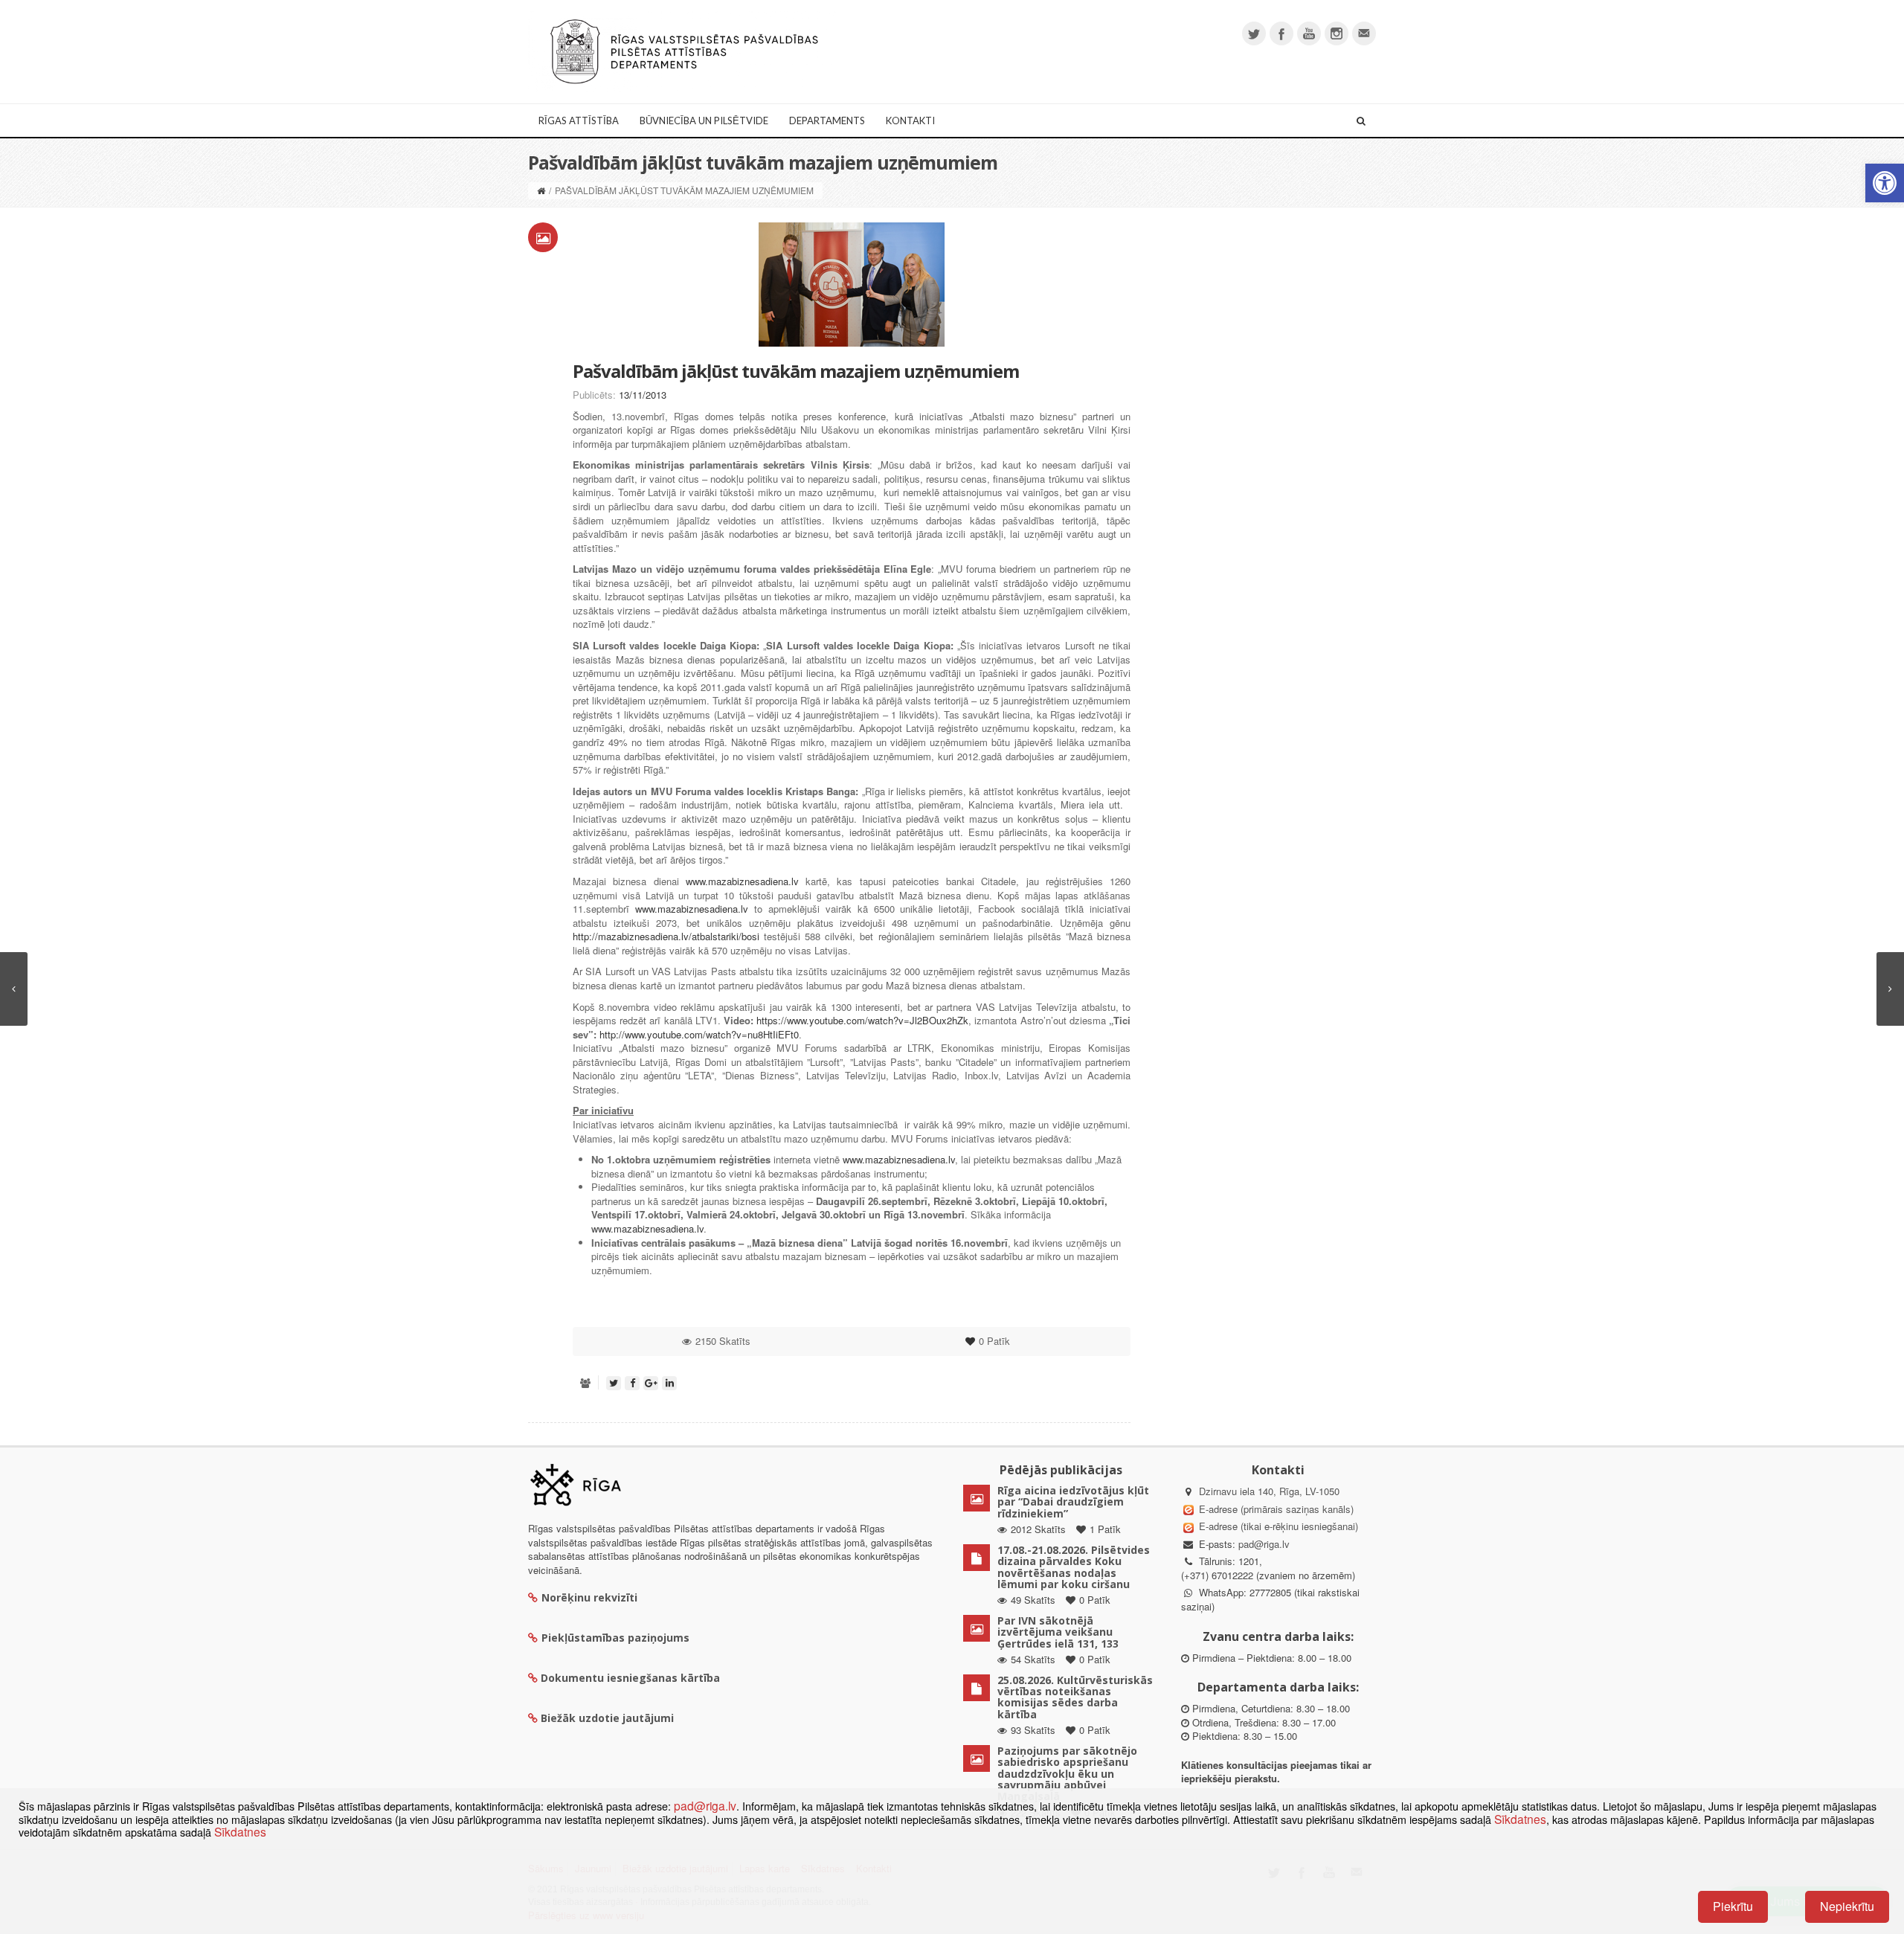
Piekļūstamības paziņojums (615, 1638)
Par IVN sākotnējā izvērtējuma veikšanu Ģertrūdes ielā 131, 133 (1058, 1632)
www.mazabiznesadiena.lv (742, 881)
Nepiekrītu (1847, 1906)
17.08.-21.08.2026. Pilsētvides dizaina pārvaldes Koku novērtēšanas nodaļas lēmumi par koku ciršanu (1074, 1567)
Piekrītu (1733, 1906)
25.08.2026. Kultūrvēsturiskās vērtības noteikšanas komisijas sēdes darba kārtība (1075, 1697)
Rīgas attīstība (579, 121)
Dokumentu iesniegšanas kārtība (630, 1678)
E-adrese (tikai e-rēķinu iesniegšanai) (1277, 1526)
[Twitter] (1254, 33)
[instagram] (1337, 33)
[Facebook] (1281, 33)
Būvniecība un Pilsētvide (704, 121)
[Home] (541, 190)
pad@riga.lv (1264, 1544)
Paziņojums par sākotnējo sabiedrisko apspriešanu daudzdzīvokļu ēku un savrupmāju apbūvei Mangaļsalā (1067, 1774)
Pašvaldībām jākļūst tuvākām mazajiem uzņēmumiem (796, 371)
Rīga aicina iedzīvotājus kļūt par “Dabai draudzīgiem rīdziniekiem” (1073, 1502)
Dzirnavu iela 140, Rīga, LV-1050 (1269, 1491)
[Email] (1364, 33)
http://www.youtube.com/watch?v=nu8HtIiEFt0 (699, 1034)
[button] (1885, 183)
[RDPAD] (684, 50)
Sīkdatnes (1520, 1819)
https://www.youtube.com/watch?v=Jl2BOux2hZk (862, 1020)
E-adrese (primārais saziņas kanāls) (1276, 1509)
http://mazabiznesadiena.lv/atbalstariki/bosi (666, 936)
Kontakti (910, 121)
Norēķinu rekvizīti (589, 1597)
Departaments (827, 121)
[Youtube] (1309, 33)
